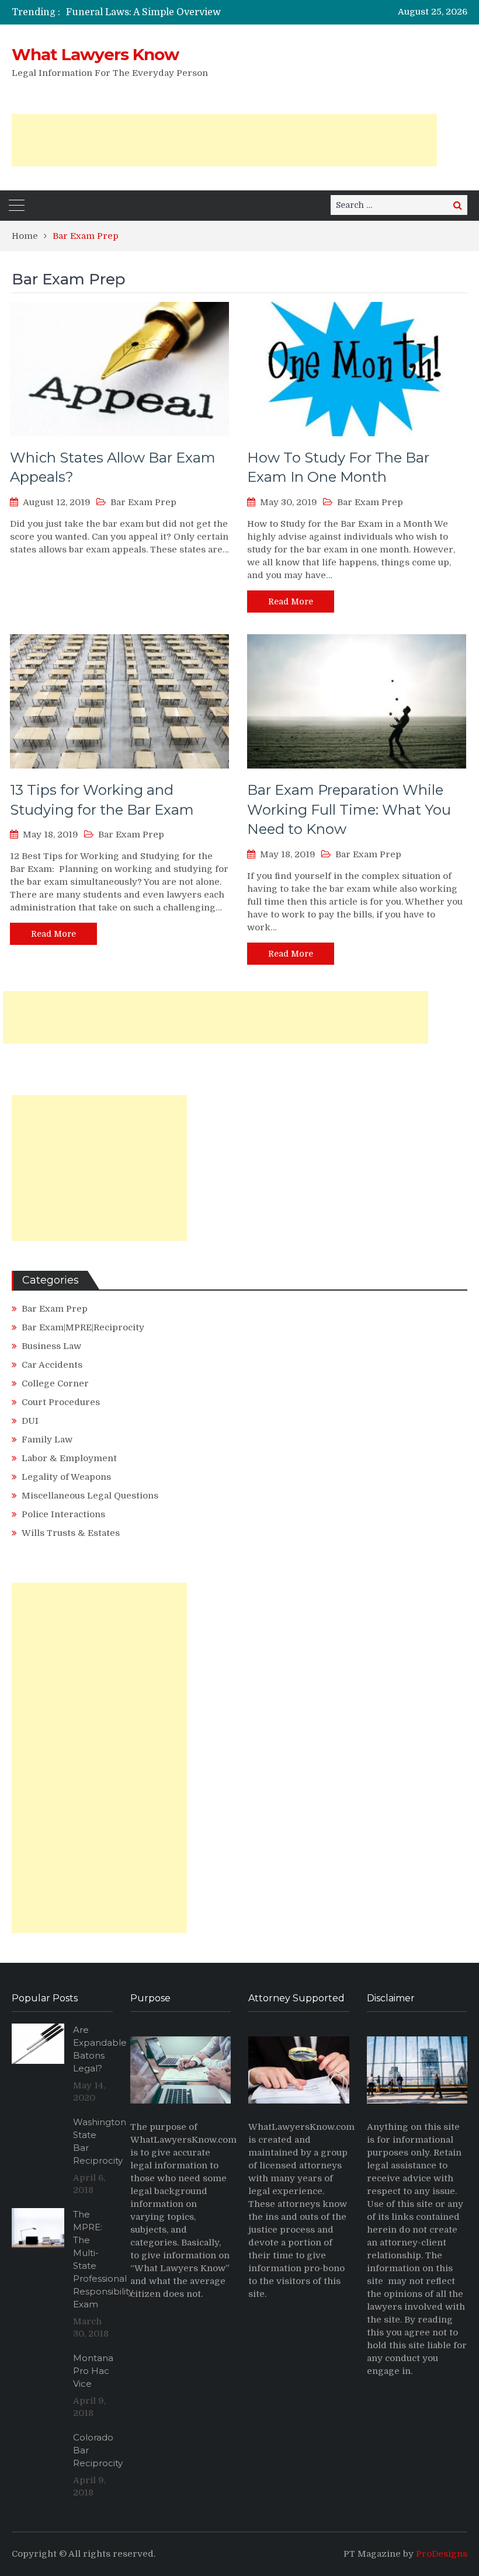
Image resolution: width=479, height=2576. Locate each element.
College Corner (55, 1383)
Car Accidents (52, 1365)
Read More (291, 602)
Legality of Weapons (66, 1477)
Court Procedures (61, 1402)
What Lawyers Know (95, 54)
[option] (176, 12)
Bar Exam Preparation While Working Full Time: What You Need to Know (349, 809)
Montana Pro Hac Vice (93, 2371)
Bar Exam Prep (143, 502)
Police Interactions (63, 1514)
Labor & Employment (69, 1458)
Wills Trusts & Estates (71, 1533)
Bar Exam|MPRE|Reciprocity (83, 1327)
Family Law (47, 1440)
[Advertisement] (224, 140)
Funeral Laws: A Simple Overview (143, 12)
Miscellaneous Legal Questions (90, 1496)
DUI (30, 1421)
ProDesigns (442, 2554)
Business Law (51, 1346)
